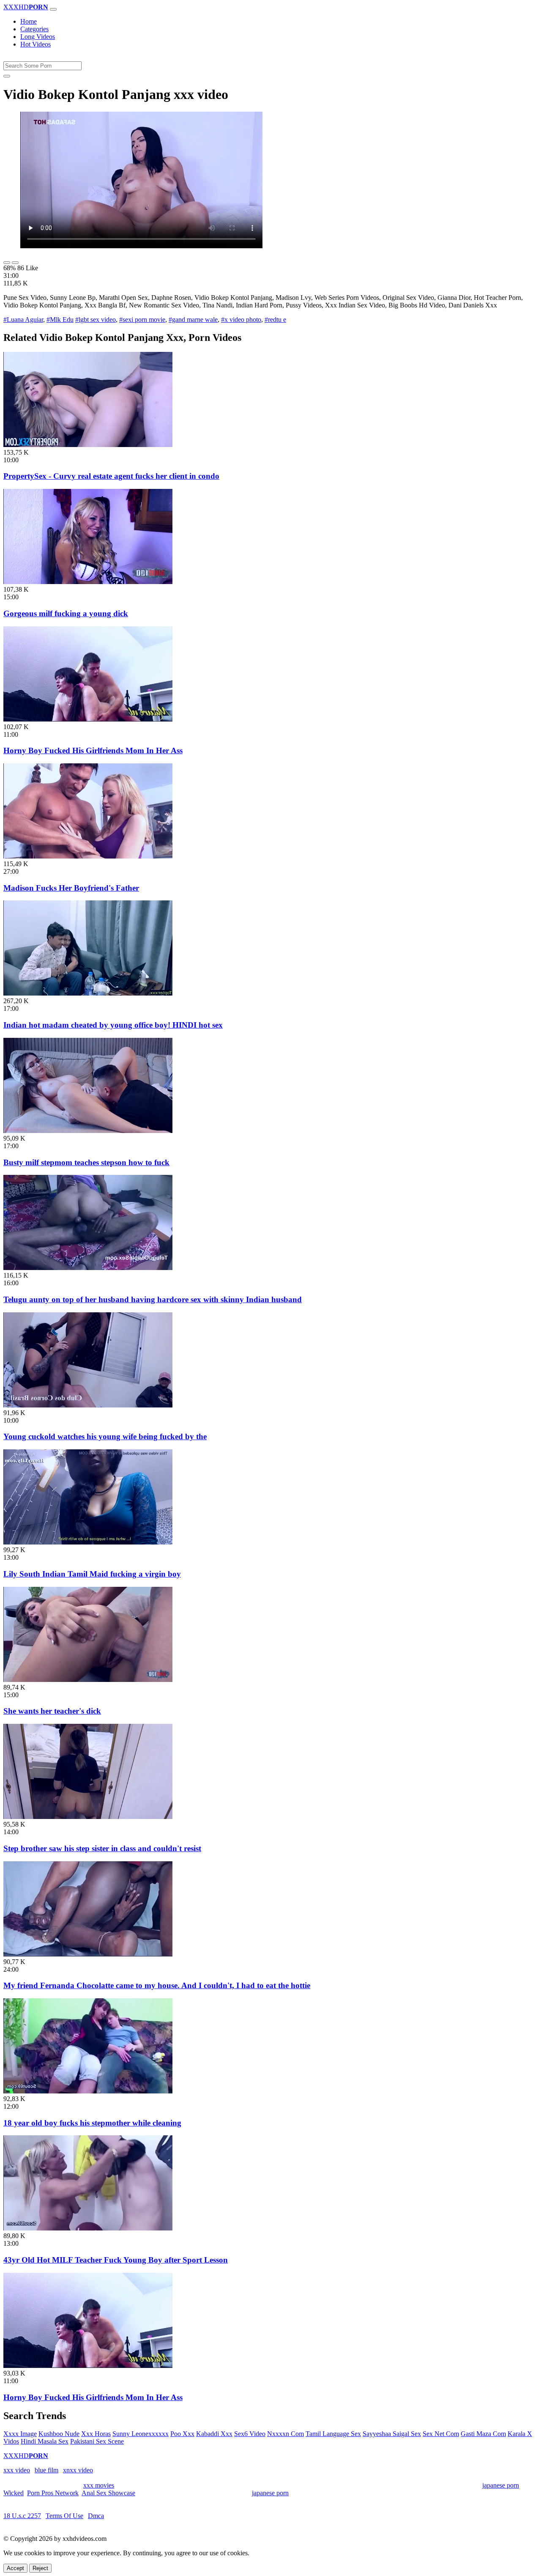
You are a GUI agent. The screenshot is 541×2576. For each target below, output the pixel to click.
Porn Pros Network (53, 2493)
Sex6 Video (250, 2434)
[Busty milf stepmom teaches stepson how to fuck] (88, 1131)
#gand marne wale (193, 320)
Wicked (14, 2493)
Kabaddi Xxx (214, 2434)
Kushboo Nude (59, 2434)
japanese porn (501, 2485)
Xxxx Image (20, 2434)
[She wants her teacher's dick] (88, 1680)
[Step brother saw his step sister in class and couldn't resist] (88, 1817)
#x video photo (241, 320)
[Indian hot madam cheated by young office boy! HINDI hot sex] (88, 993)
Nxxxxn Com (286, 2434)
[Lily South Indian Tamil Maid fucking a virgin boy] (88, 1542)
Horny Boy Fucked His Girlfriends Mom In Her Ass (93, 750)
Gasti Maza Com (483, 2434)
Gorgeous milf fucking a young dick (66, 613)
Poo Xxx (182, 2434)
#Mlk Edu (60, 320)
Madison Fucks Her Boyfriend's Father (71, 888)
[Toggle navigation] (53, 9)
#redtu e (275, 320)
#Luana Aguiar (23, 320)
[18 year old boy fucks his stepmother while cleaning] (88, 2091)
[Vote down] (15, 263)
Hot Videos (36, 44)
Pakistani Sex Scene (97, 2441)
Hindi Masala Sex (45, 2441)
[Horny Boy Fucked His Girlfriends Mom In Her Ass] (88, 719)
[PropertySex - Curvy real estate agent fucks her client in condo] (88, 445)
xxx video (17, 2470)
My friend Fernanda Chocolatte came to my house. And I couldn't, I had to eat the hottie (157, 1985)
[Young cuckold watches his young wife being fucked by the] (88, 1405)
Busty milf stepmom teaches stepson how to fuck (86, 1162)
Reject (40, 2568)
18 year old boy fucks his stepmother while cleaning (92, 2123)
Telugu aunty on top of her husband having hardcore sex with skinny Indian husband (153, 1299)
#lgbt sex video (96, 320)
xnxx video (78, 2470)
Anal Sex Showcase (108, 2493)
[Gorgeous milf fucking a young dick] (88, 582)
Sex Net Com (441, 2434)
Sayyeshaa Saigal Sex (392, 2434)
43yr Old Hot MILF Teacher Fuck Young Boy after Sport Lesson (116, 2260)
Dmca (96, 2516)
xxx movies (99, 2485)
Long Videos (38, 37)
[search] (7, 76)
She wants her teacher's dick (52, 1711)
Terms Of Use (64, 2516)
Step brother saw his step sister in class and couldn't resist (102, 1848)
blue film (46, 2470)
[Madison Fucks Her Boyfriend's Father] (88, 856)
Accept (15, 2568)
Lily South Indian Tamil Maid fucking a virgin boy (92, 1574)
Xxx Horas (96, 2434)
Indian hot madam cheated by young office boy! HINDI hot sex (113, 1025)
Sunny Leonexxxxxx (141, 2434)
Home (29, 21)
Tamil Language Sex (333, 2434)
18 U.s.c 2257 (22, 2516)
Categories (34, 29)
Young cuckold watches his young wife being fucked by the (105, 1436)
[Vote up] (7, 263)
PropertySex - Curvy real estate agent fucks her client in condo (111, 476)
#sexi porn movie (142, 320)
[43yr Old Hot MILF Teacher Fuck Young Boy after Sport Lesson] (88, 2228)
